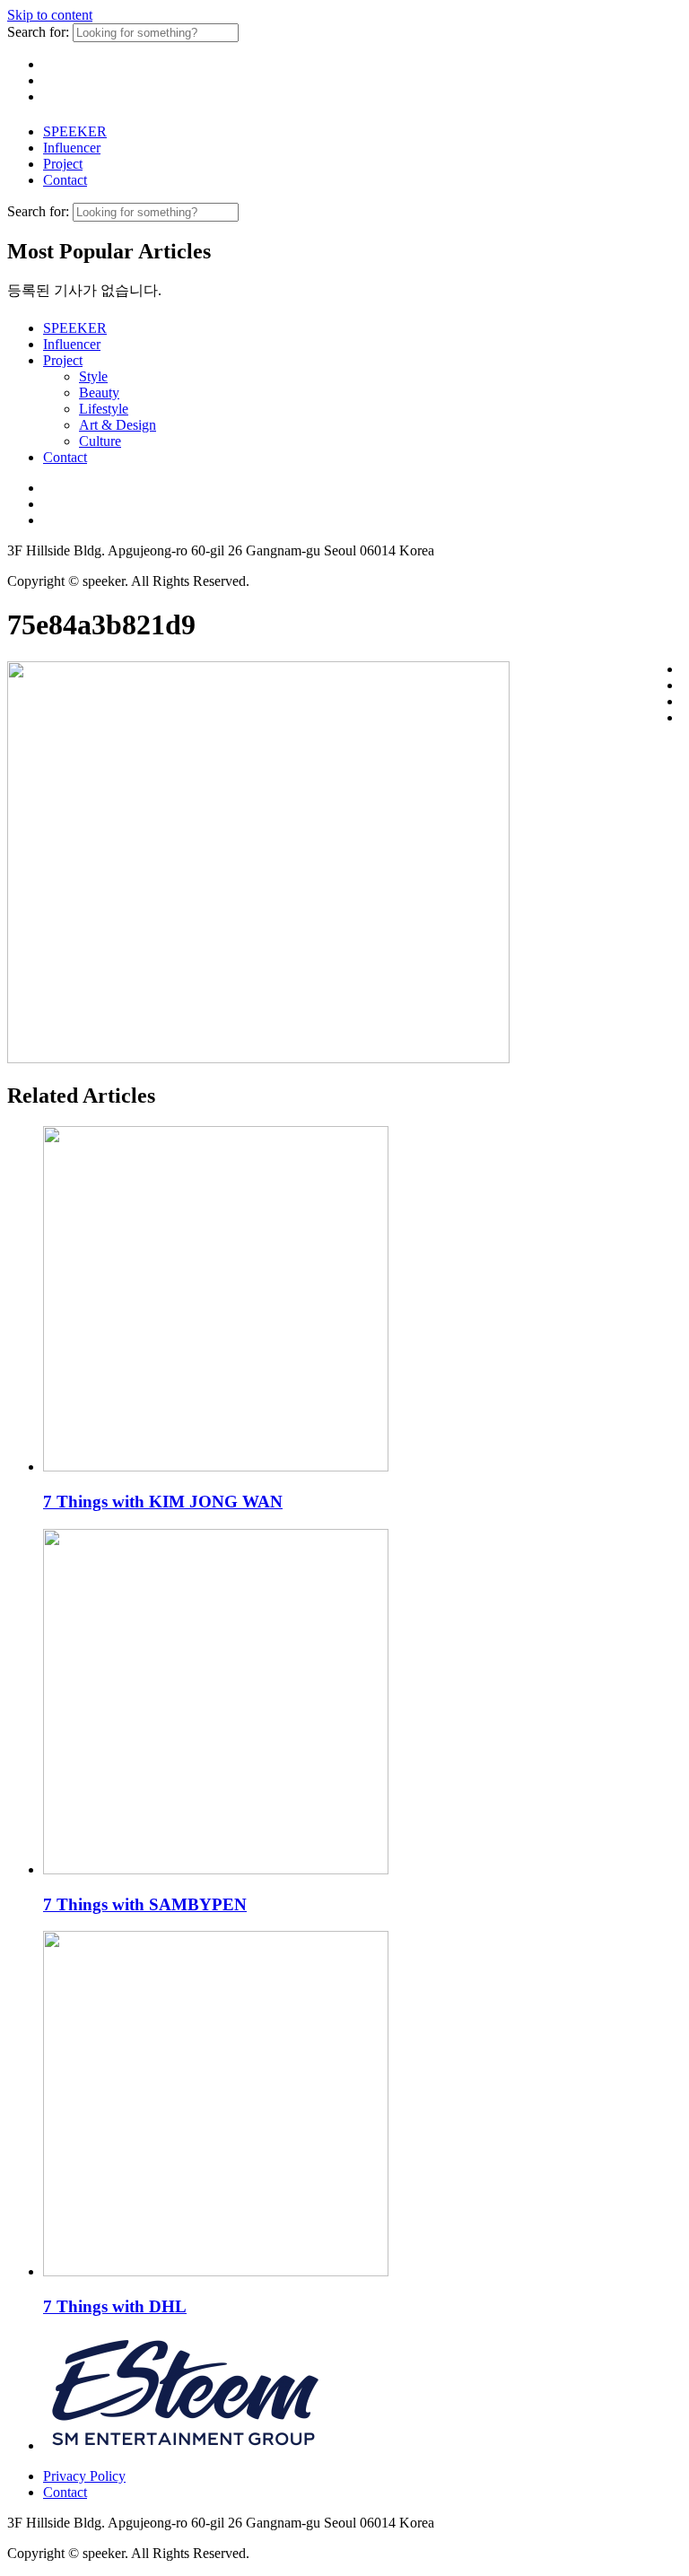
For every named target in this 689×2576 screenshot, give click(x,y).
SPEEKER (75, 131)
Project (63, 164)
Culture (100, 441)
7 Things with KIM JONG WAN (163, 1502)
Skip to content (50, 15)
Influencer (72, 148)
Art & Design (118, 425)
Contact (65, 180)
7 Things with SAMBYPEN (145, 1904)
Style (93, 376)
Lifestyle (104, 409)
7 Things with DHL (115, 2306)
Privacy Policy (84, 2476)
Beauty (99, 393)
